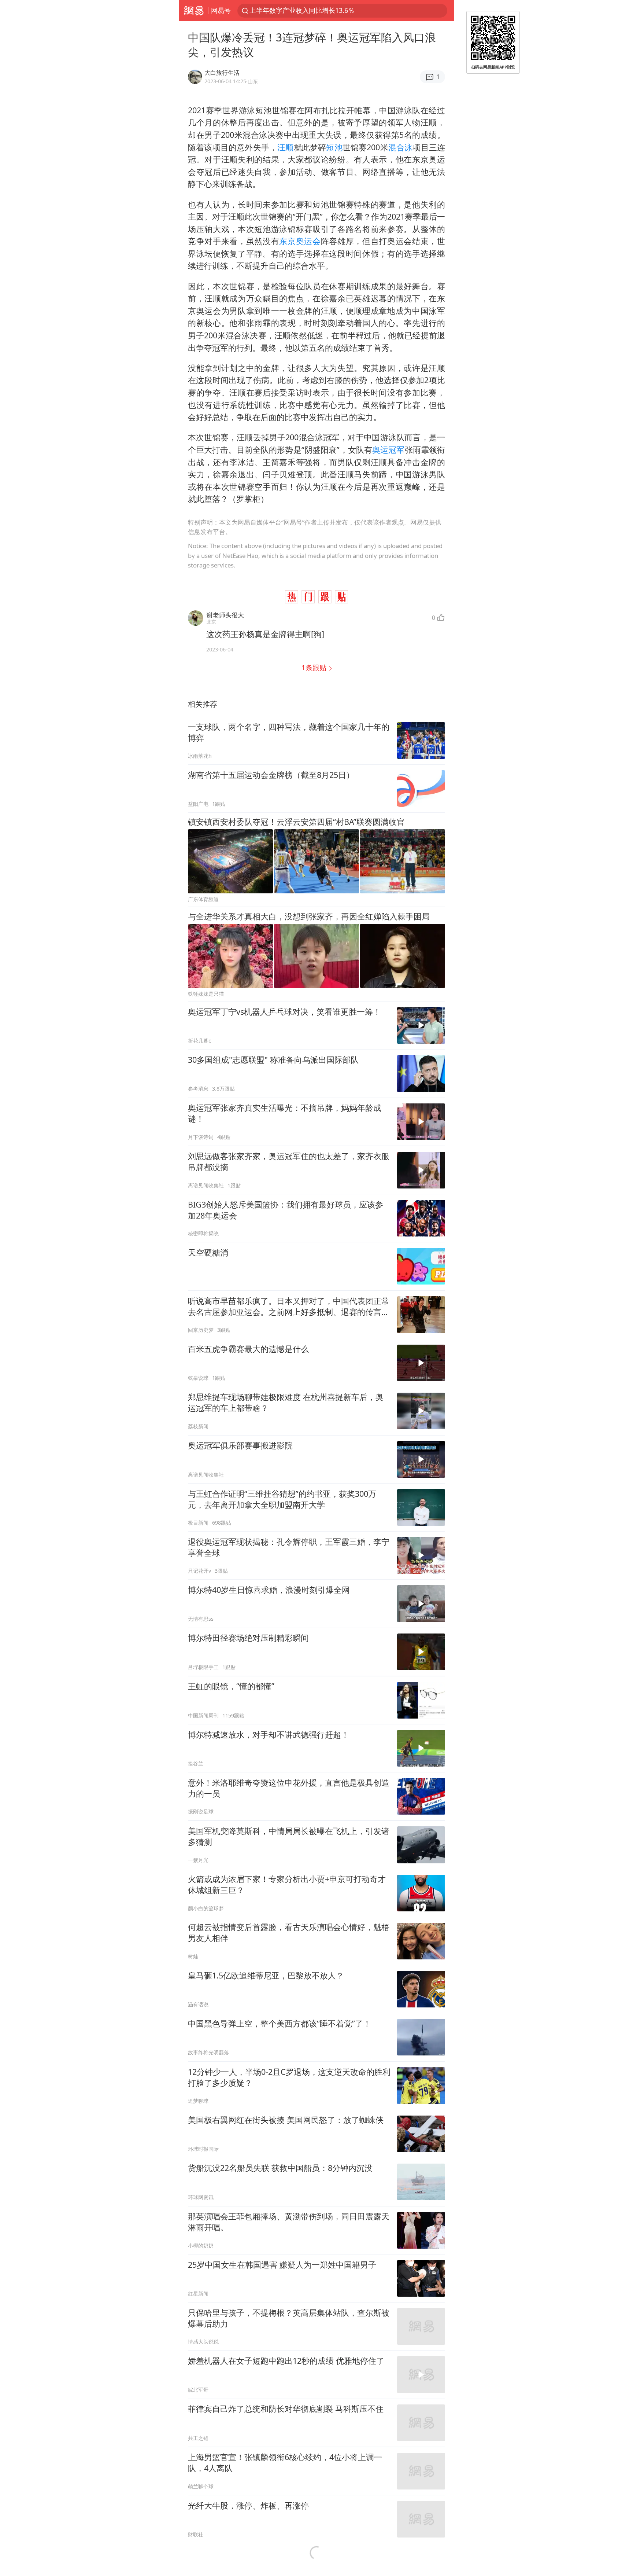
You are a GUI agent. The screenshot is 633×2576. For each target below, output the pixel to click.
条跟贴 (315, 667)
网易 (194, 11)
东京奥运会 (300, 241)
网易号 (221, 10)
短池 (334, 147)
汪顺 (285, 147)
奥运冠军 (388, 450)
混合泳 (401, 147)
